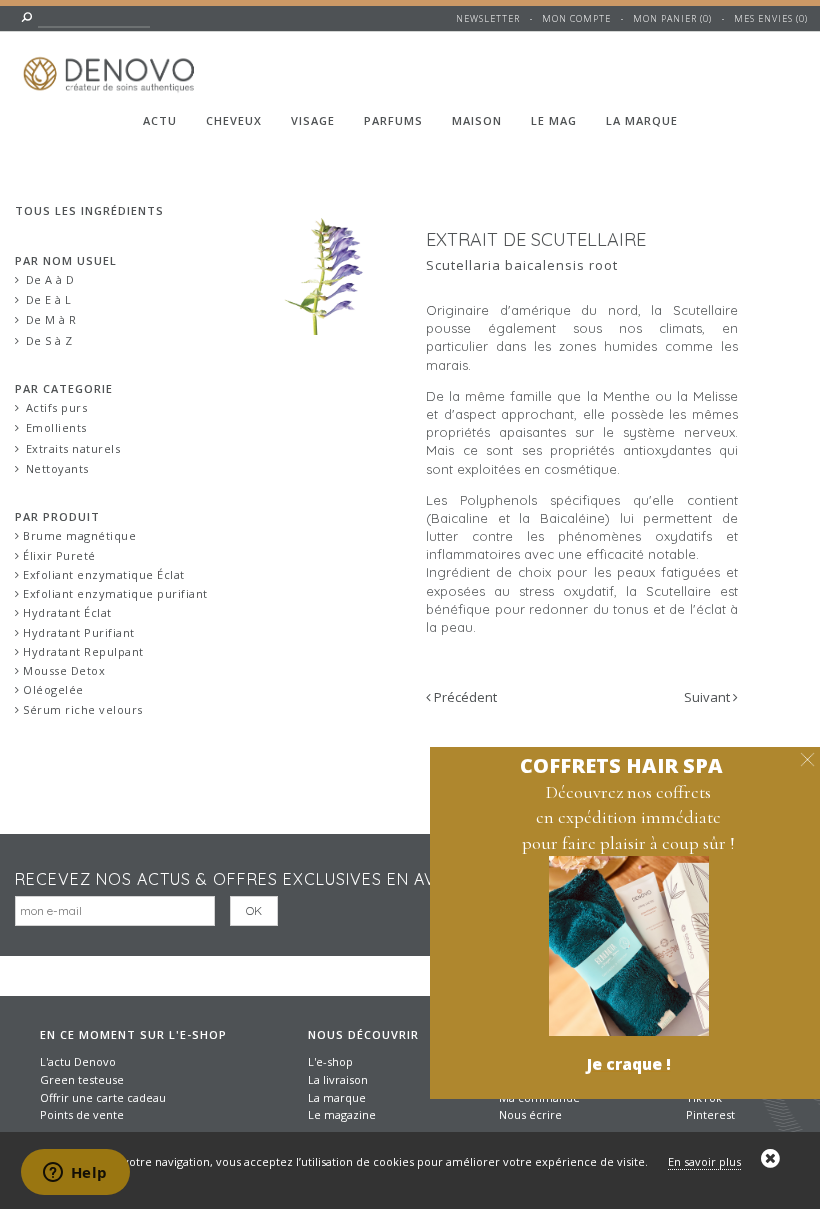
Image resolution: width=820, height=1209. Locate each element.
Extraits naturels (73, 448)
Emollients (56, 427)
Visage (313, 120)
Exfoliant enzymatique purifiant (114, 593)
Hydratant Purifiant (77, 632)
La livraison (338, 1079)
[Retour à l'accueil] (112, 62)
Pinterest (710, 1114)
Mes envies (763, 18)
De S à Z (49, 340)
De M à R (51, 319)
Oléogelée (52, 689)
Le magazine (342, 1114)
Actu (160, 120)
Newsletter (488, 18)
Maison (477, 120)
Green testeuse (82, 1079)
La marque (642, 120)
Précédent (464, 697)
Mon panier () (672, 18)
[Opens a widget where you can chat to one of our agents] (75, 1174)
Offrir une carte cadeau (103, 1097)
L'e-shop (330, 1061)
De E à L (49, 299)
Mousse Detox (63, 670)
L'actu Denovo (78, 1061)
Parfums (393, 120)
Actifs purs (57, 407)
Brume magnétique (78, 535)
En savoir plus (704, 1161)
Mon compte (576, 18)
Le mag (554, 120)
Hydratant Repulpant (82, 651)
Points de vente (82, 1114)
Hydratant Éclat (66, 612)
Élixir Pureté (58, 555)
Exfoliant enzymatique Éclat (102, 574)
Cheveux (234, 120)
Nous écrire (530, 1114)
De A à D (50, 279)
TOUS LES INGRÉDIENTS (89, 210)
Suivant (708, 697)
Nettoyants (57, 468)
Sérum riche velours (81, 709)
